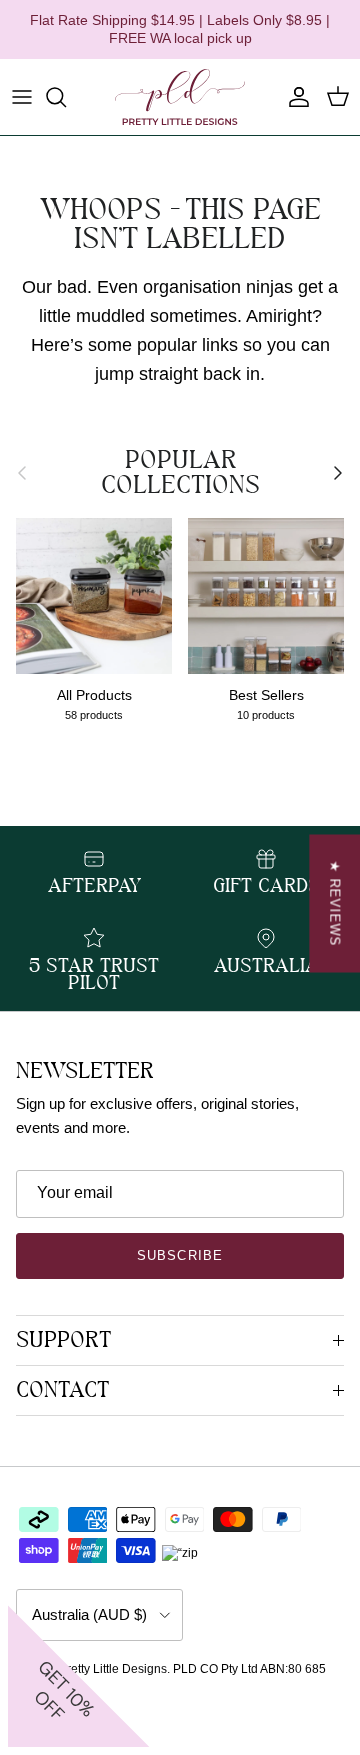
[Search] (66, 97)
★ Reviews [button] (334, 903)
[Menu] (22, 97)
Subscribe (179, 1255)
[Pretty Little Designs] (180, 97)
